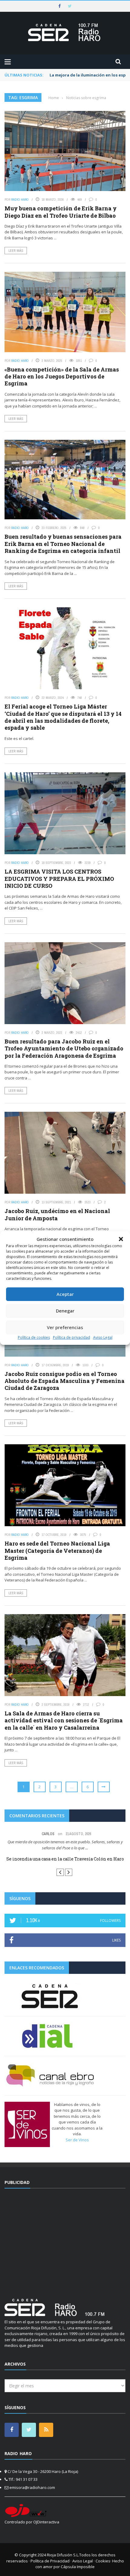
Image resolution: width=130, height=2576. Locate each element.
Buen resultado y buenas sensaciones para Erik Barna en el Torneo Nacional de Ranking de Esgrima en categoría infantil (63, 544)
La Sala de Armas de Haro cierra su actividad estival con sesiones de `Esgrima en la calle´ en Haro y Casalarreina (64, 1720)
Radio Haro (20, 200)
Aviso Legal (103, 1337)
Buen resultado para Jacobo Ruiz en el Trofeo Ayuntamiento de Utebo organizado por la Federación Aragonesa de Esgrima (64, 1048)
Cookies (103, 2561)
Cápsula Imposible (78, 2567)
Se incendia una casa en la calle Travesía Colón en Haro (65, 1859)
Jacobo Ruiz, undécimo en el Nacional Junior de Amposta (57, 1214)
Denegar (65, 1311)
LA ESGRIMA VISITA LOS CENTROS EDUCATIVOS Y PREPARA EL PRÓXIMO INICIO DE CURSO (59, 879)
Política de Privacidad (50, 2561)
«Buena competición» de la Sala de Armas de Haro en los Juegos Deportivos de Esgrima (62, 376)
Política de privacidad (71, 1337)
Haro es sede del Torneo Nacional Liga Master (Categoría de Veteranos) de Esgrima (57, 1551)
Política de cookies (34, 1337)
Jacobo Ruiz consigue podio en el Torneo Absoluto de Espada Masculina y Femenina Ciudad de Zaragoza (65, 1381)
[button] (121, 1239)
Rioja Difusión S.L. (63, 2555)
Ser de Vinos (77, 2140)
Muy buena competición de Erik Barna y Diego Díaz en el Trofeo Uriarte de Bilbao (61, 212)
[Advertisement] (65, 2240)
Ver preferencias (65, 1327)
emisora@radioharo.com (32, 2487)
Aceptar (65, 1294)
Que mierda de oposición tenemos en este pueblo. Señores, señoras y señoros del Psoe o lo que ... (65, 1845)
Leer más (16, 251)
